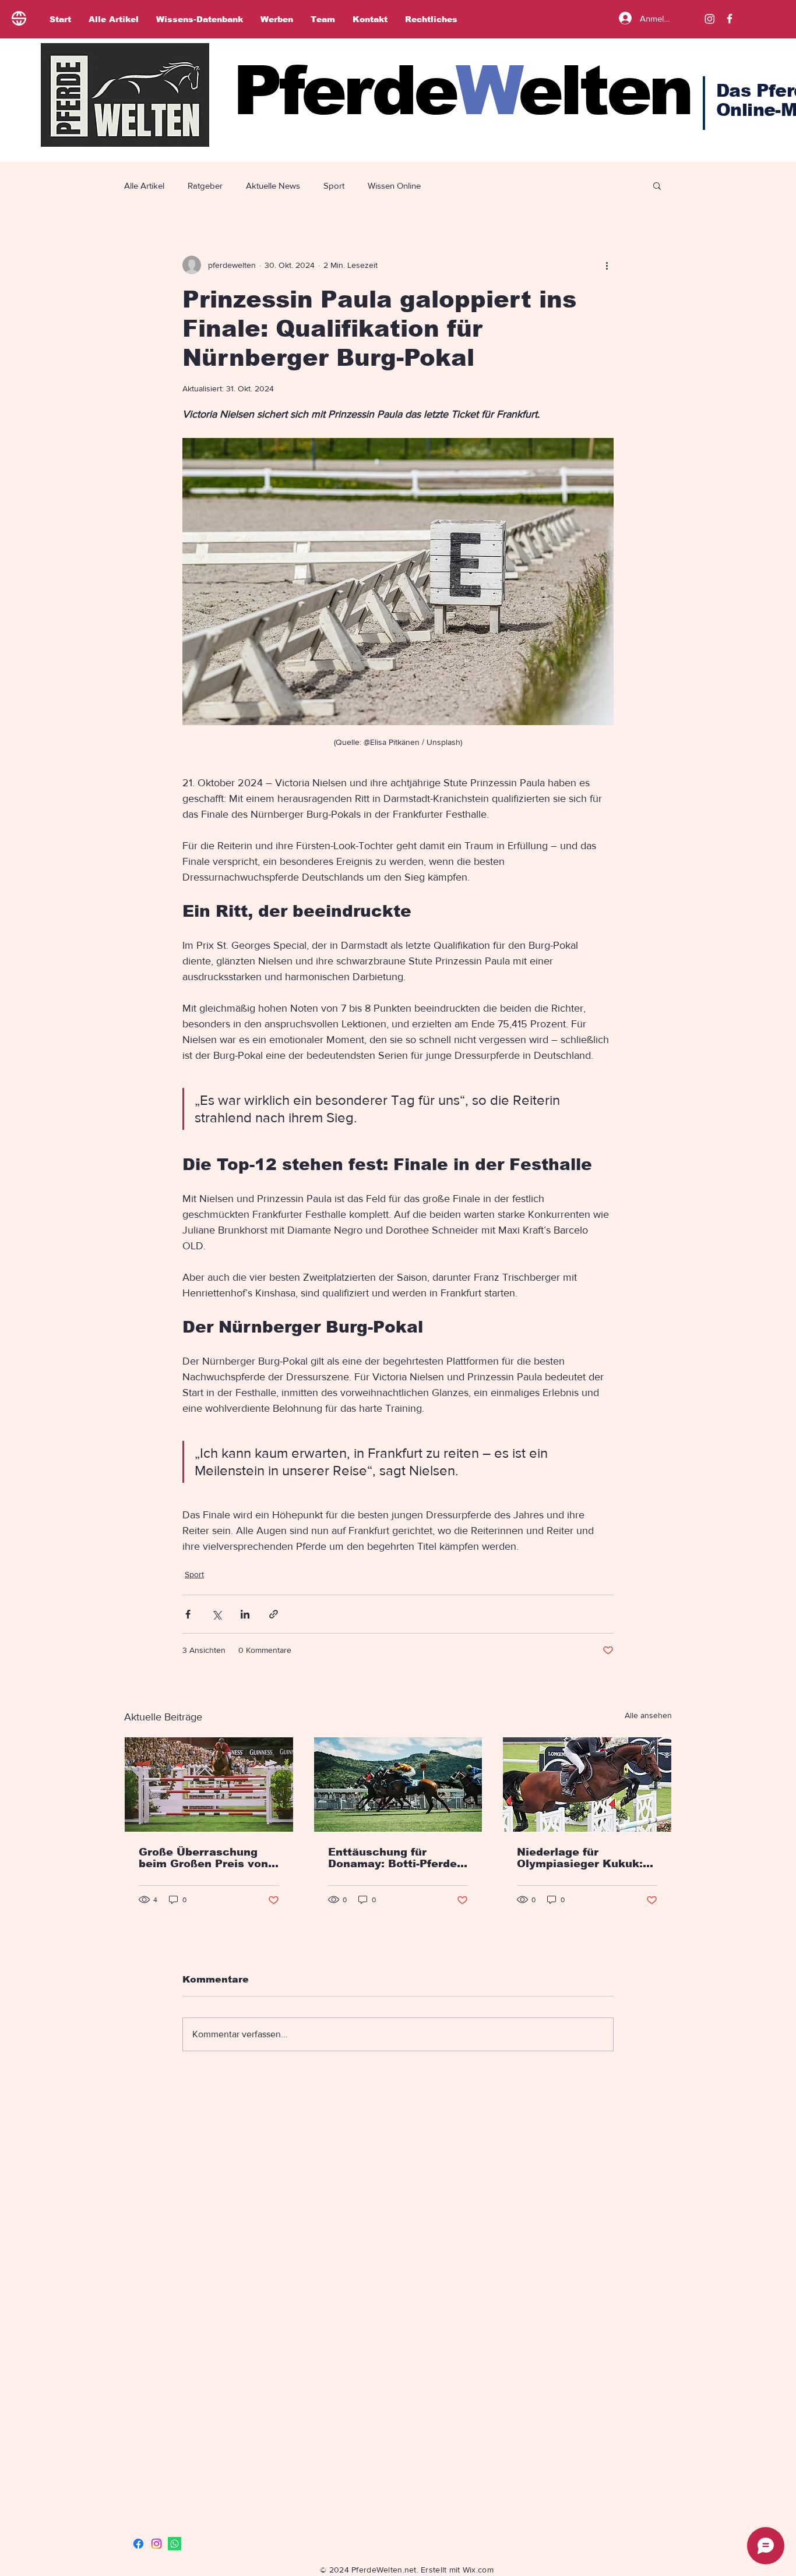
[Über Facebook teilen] (188, 1614)
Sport (334, 185)
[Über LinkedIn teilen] (245, 1614)
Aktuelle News (273, 185)
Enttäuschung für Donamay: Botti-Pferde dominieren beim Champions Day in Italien (392, 1858)
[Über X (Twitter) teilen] (216, 1614)
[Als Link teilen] (274, 1614)
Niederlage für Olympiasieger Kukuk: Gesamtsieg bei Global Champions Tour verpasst (582, 1858)
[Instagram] (710, 19)
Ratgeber (205, 185)
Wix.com (478, 2570)
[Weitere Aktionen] (607, 265)
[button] (657, 185)
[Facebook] (138, 2544)
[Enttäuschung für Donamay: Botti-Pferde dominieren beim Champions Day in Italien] (398, 1785)
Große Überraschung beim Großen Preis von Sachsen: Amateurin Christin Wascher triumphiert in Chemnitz (206, 1858)
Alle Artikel (144, 185)
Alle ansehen (648, 1715)
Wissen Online (394, 185)
